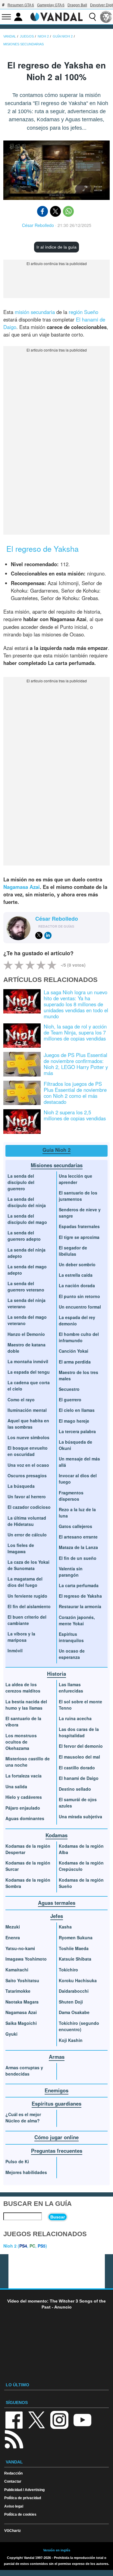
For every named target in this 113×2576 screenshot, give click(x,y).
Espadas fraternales (79, 1226)
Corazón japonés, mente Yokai (77, 1620)
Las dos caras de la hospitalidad (79, 1732)
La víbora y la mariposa (21, 1637)
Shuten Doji (71, 2002)
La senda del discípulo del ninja (27, 1202)
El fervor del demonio (81, 1746)
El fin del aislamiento (29, 1606)
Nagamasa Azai (22, 887)
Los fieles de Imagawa (21, 1548)
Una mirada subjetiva (80, 1816)
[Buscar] (93, 17)
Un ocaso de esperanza (72, 1654)
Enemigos (56, 2090)
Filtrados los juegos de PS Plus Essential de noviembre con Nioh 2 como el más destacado (75, 1093)
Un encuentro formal (80, 1307)
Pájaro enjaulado (23, 1808)
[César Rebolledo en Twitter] (39, 935)
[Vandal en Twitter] (37, 2419)
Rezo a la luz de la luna (77, 1513)
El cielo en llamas (77, 1410)
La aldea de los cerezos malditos (23, 1688)
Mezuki (13, 1927)
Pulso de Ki (17, 2161)
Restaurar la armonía (80, 1606)
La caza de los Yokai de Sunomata (28, 1565)
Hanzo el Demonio (26, 1334)
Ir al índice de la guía (56, 247)
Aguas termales (57, 1903)
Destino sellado (75, 1789)
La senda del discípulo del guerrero (21, 1182)
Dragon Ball (77, 5)
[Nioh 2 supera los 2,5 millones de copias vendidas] (22, 1121)
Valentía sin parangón (71, 1572)
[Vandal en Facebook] (14, 2419)
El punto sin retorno (79, 1296)
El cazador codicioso (29, 1507)
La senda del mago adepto (27, 1270)
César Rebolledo (38, 225)
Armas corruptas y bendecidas (24, 2071)
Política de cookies (20, 2514)
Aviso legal (14, 2506)
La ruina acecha (75, 1718)
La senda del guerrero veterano (26, 1286)
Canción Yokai (74, 1351)
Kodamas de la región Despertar (28, 1849)
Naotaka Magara (22, 2002)
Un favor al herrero (27, 1496)
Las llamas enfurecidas (71, 1688)
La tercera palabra (77, 1431)
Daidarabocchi (74, 1991)
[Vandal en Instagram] (59, 2419)
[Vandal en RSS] (14, 2439)
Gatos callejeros (75, 1526)
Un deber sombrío (77, 1264)
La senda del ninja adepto (27, 1253)
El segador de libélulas (73, 1251)
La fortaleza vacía (24, 1776)
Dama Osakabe (74, 2012)
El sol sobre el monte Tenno (80, 1705)
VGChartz (13, 2531)
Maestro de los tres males (78, 1375)
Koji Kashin (71, 2040)
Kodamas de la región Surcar (28, 1866)
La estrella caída (76, 1275)
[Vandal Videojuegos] (57, 16)
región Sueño (83, 312)
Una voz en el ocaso (28, 1465)
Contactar (13, 2481)
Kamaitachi (17, 1970)
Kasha (65, 1927)
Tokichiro (68, 1970)
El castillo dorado (77, 1768)
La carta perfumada (79, 1585)
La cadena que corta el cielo (29, 1386)
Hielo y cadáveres (24, 1797)
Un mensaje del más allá (79, 1462)
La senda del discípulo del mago (27, 1219)
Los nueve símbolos (28, 1437)
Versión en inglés (57, 2550)
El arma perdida (75, 1362)
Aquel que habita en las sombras (28, 1424)
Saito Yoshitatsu (22, 1980)
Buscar (58, 2217)
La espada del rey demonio (77, 1320)
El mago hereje (74, 1421)
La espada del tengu (29, 1372)
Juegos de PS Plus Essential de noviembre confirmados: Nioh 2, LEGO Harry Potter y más (76, 1064)
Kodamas (56, 1835)
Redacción (13, 2473)
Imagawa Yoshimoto (26, 1959)
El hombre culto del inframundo (79, 1337)
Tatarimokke (18, 1991)
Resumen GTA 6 (21, 5)
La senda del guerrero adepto (24, 1236)
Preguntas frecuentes (57, 2151)
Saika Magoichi (21, 2023)
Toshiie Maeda (74, 1948)
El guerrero (70, 1400)
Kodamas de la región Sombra (28, 1883)
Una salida (16, 1786)
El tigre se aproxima (79, 1237)
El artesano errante (78, 1537)
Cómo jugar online (56, 2137)
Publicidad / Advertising (24, 2490)
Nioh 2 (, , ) (25, 2246)
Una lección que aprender (75, 1179)
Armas (57, 2057)
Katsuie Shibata (75, 1959)
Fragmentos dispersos (71, 1496)
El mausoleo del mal (79, 1757)
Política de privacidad (23, 2498)
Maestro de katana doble (27, 1348)
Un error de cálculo (27, 1535)
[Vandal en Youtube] (82, 2419)
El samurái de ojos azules (78, 1803)
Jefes (57, 1916)
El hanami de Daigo (79, 1778)
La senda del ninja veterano (27, 1303)
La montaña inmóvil (28, 1361)
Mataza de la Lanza (78, 1547)
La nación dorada (77, 1285)
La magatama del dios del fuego (25, 1582)
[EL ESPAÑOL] (106, 17)
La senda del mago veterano (27, 1320)
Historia (56, 1674)
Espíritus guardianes (56, 2103)
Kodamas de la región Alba (81, 1849)
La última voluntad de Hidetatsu (27, 1521)
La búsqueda (21, 1486)
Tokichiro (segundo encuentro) (79, 2026)
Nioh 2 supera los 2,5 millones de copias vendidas (75, 1115)
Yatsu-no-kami (20, 1948)
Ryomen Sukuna (76, 1937)
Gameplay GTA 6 (51, 5)
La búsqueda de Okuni (75, 1445)
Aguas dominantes (25, 1818)
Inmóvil (15, 1650)
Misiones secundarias (57, 1165)
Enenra (13, 1937)
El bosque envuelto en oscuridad (28, 1451)
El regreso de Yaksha (80, 1596)
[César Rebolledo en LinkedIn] (48, 935)
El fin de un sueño (78, 1558)
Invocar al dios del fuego (78, 1479)
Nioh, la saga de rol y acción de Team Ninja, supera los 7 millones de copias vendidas (75, 1032)
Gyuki (11, 2034)
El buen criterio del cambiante (27, 1620)
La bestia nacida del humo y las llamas (26, 1705)
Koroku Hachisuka (78, 1980)
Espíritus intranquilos (71, 1637)
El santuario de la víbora (23, 1721)
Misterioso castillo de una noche (28, 1762)
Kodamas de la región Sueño (81, 1883)
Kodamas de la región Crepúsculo (81, 1866)
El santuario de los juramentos (78, 1196)
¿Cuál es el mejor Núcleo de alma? (23, 2117)
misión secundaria (35, 312)
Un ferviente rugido (27, 1596)
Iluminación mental (27, 1410)
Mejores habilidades (26, 2172)
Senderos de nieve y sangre (80, 1213)
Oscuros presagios (27, 1475)
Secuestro (69, 1389)
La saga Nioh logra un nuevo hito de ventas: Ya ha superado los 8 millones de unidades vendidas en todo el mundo (76, 1004)
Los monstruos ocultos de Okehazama (21, 1742)
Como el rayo (21, 1400)
